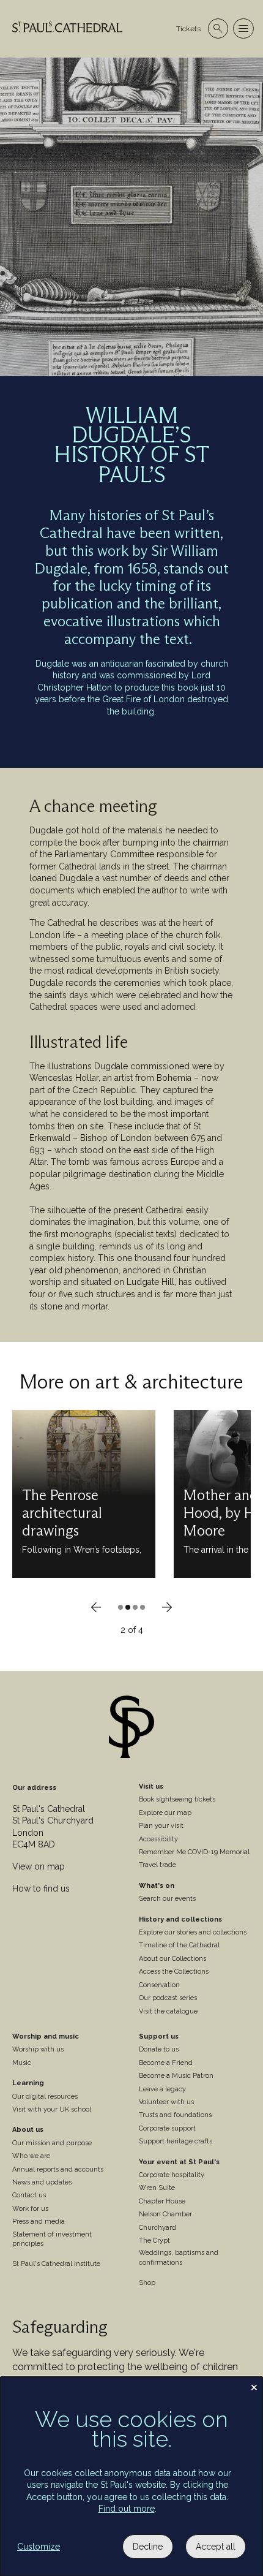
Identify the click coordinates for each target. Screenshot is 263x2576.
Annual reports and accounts (58, 2169)
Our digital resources (45, 2097)
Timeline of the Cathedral (179, 1945)
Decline (148, 2547)
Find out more (127, 2509)
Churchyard (157, 2228)
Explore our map (165, 1813)
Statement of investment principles (52, 2239)
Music (22, 2063)
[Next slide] (167, 1607)
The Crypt (154, 2241)
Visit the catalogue (168, 2011)
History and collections (180, 1919)
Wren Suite (157, 2188)
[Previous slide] (96, 1607)
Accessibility (158, 1839)
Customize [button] (39, 2547)
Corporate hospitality (172, 2175)
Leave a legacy (162, 2089)
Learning (28, 2083)
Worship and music (46, 2036)
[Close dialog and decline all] (254, 2385)
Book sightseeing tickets (177, 1799)
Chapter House (162, 2201)
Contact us (29, 2195)
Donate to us (159, 2049)
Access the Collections (174, 1972)
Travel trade (157, 1865)
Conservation (159, 1985)
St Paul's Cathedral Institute (56, 2264)
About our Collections (172, 1959)
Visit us (151, 1786)
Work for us (30, 2209)
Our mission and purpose (52, 2143)
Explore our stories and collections (193, 1932)
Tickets (188, 29)
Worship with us (38, 2049)
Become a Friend (166, 2063)
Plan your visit (161, 1826)
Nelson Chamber (165, 2214)
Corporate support (167, 2128)
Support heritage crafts (176, 2141)
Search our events (167, 1899)
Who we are (31, 2156)
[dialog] (131, 2476)
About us (28, 2130)
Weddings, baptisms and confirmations (179, 2257)
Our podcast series (168, 1998)
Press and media (39, 2222)
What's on (157, 1886)
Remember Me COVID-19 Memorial (194, 1852)
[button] (120, 1607)
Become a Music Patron (176, 2076)
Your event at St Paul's (179, 2162)
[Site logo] (131, 1729)
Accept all (216, 2547)
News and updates (42, 2182)
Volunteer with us (166, 2102)
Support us (159, 2036)
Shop (147, 2283)
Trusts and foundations (175, 2115)
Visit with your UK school (52, 2109)
